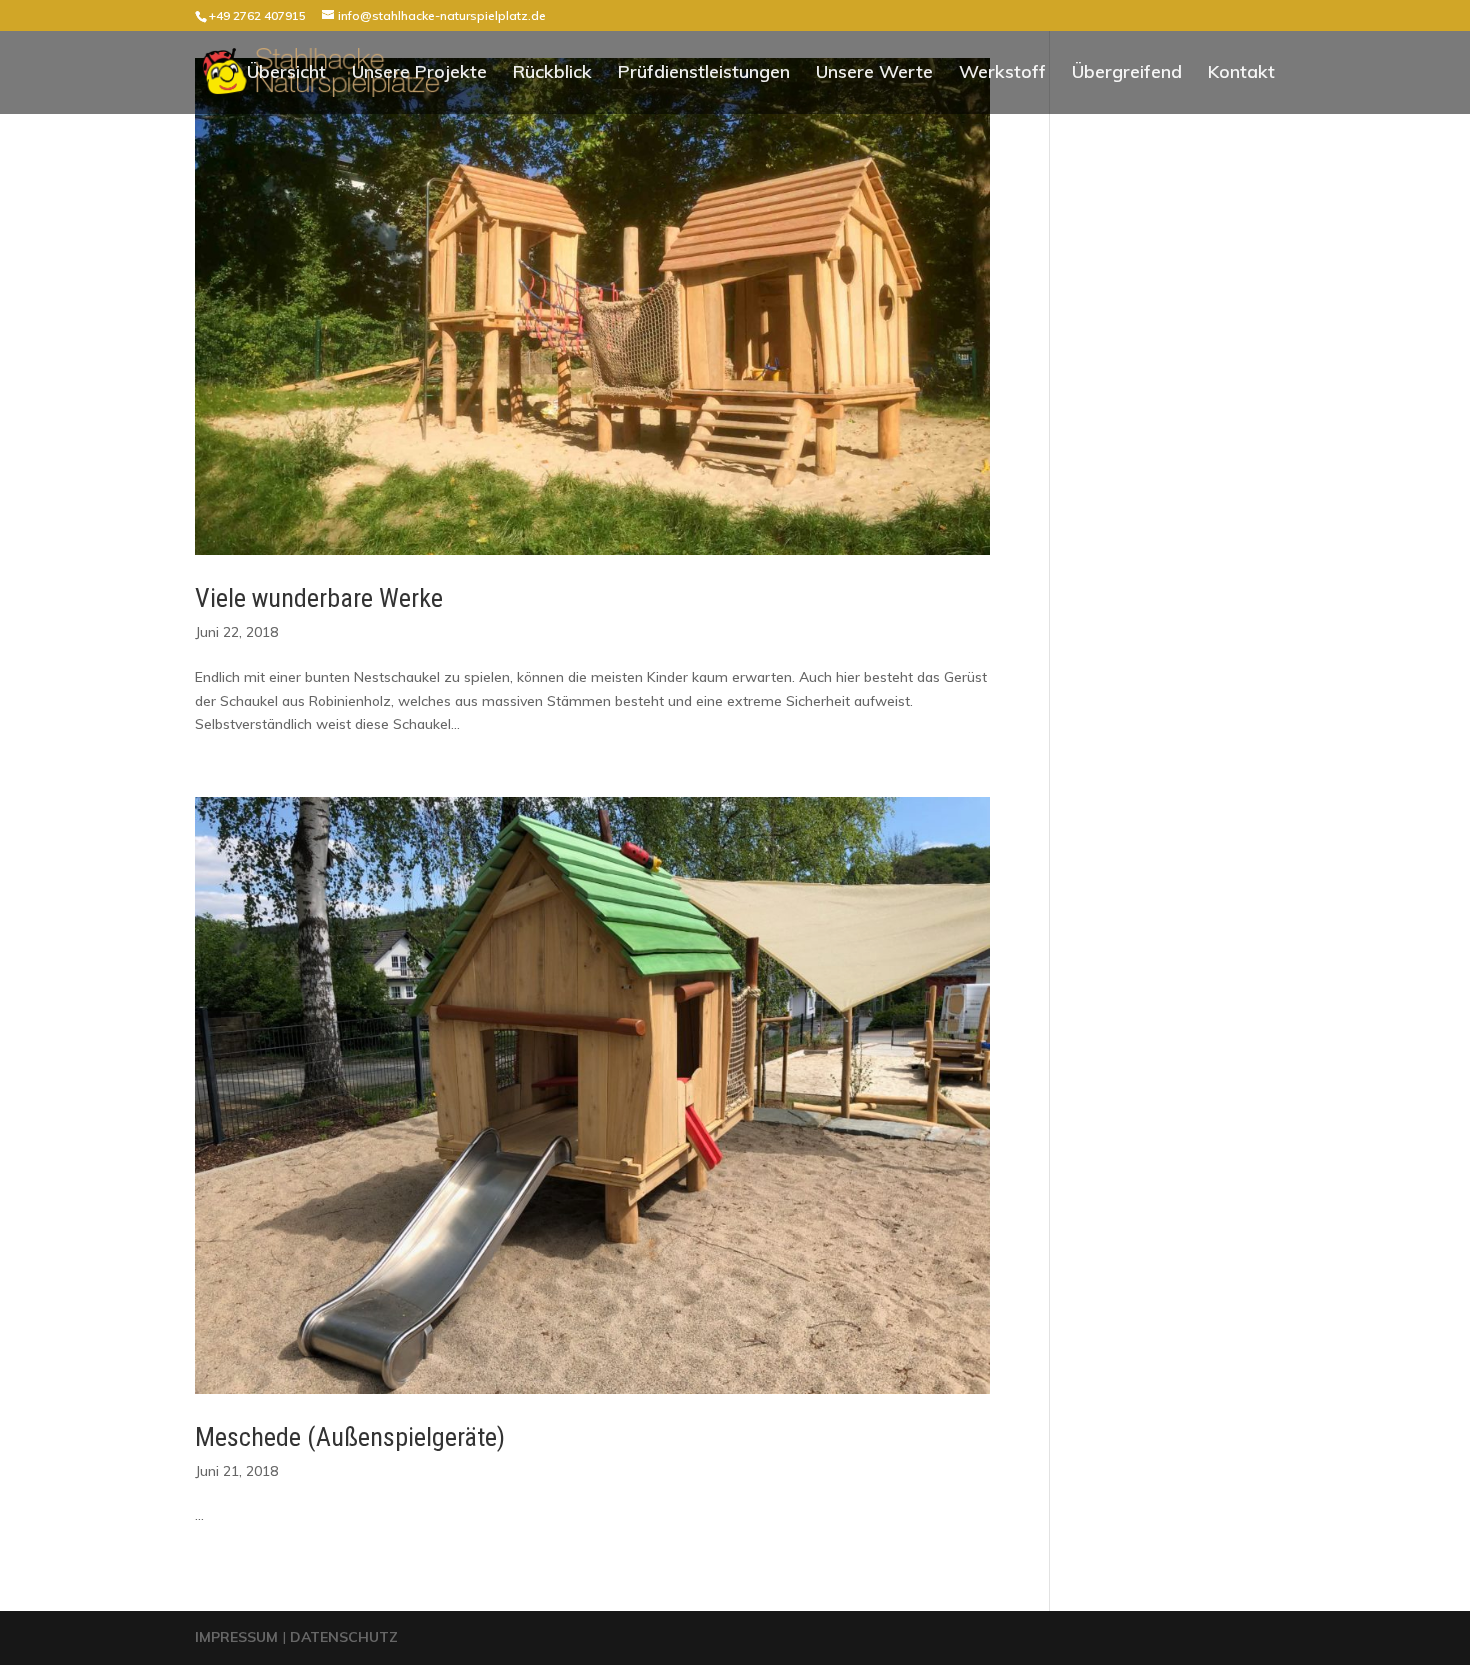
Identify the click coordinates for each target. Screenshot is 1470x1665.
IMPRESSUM (238, 1637)
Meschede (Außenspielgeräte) (350, 1437)
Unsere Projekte (419, 74)
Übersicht (286, 74)
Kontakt (1241, 74)
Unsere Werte (874, 74)
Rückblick (552, 74)
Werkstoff (1002, 74)
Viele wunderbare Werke (319, 598)
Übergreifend (1127, 74)
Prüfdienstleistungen (704, 74)
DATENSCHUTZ (344, 1637)
